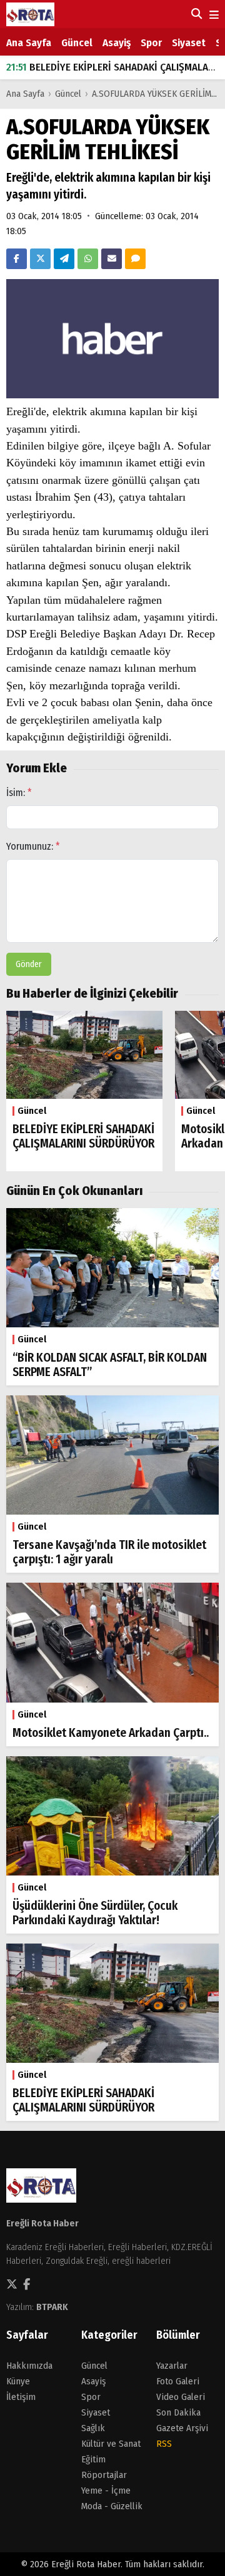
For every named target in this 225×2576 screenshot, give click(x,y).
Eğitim (93, 2459)
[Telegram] (64, 259)
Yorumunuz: (33, 846)
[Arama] (195, 14)
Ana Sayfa (29, 43)
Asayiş (117, 43)
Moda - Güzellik (112, 2506)
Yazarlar (172, 2366)
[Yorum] (135, 259)
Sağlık (93, 2428)
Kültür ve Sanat (111, 2444)
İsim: (19, 793)
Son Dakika (178, 2412)
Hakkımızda (29, 2366)
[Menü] (213, 15)
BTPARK (52, 2307)
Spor (151, 43)
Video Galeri (181, 2397)
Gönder (29, 964)
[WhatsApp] (88, 259)
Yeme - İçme (106, 2490)
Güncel (77, 43)
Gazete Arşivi (182, 2428)
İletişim (21, 2397)
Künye (18, 2381)
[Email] (112, 259)
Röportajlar (104, 2475)
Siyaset (189, 43)
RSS (164, 2444)
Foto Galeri (178, 2381)
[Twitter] (40, 259)
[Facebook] (17, 259)
